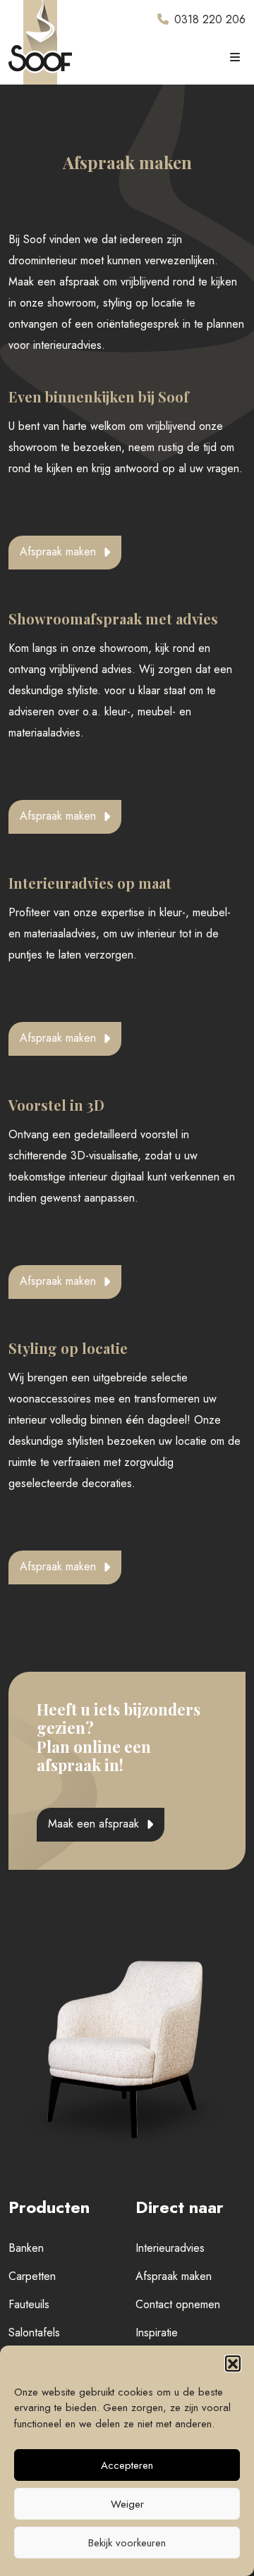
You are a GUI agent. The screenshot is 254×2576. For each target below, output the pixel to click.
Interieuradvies (170, 2248)
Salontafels (34, 2332)
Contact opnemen (178, 2304)
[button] (233, 2363)
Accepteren (127, 2465)
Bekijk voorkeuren (127, 2543)
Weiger (127, 2504)
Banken (26, 2248)
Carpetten (32, 2276)
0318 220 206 (210, 19)
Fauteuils (29, 2304)
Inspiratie (157, 2332)
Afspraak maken (58, 551)
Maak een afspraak (93, 1824)
